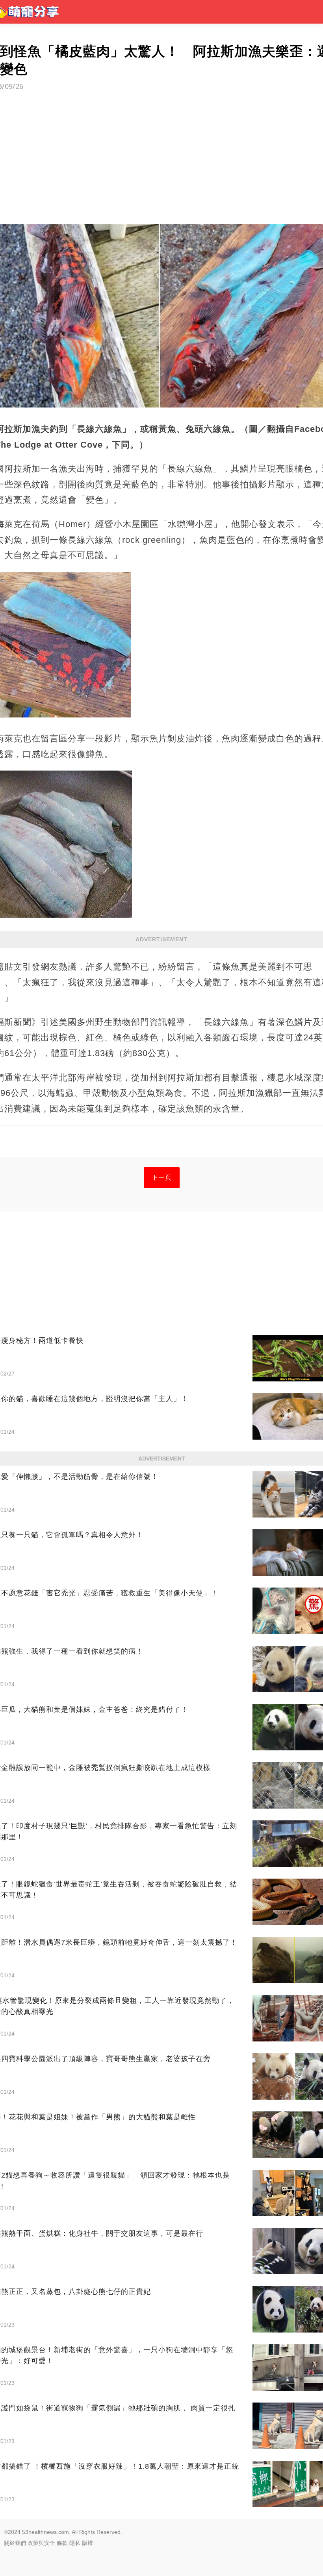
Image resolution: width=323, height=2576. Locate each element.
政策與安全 (41, 2543)
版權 (87, 2543)
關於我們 (15, 2543)
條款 (62, 2543)
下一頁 (162, 1177)
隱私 (75, 2543)
